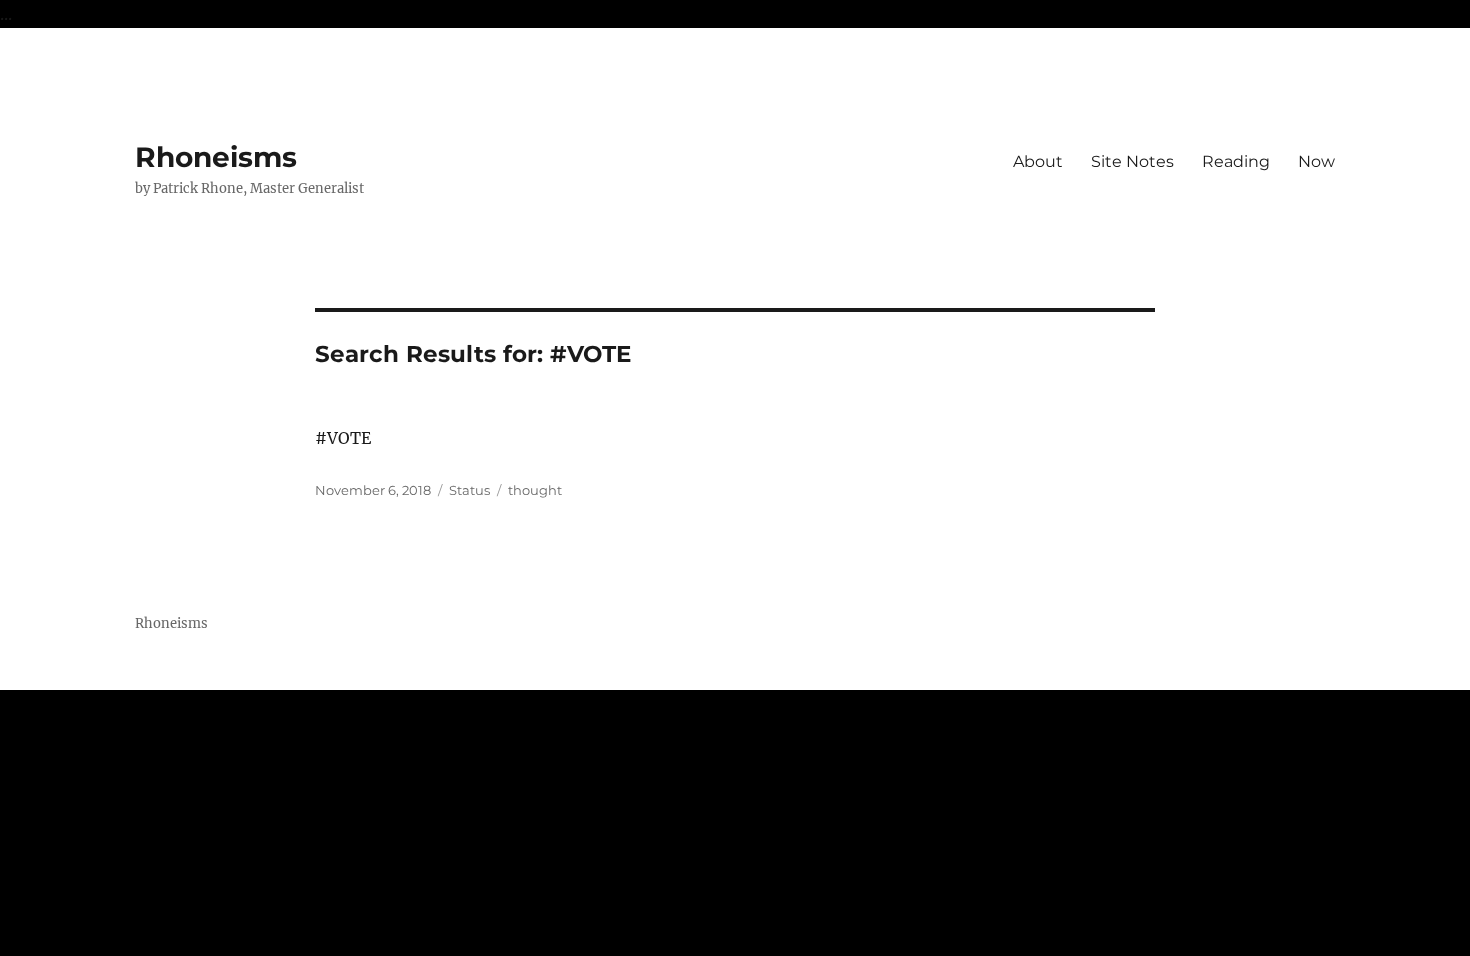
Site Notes (1132, 161)
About (1038, 161)
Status (469, 490)
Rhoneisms (216, 157)
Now (1316, 161)
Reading (1236, 161)
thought (535, 490)
